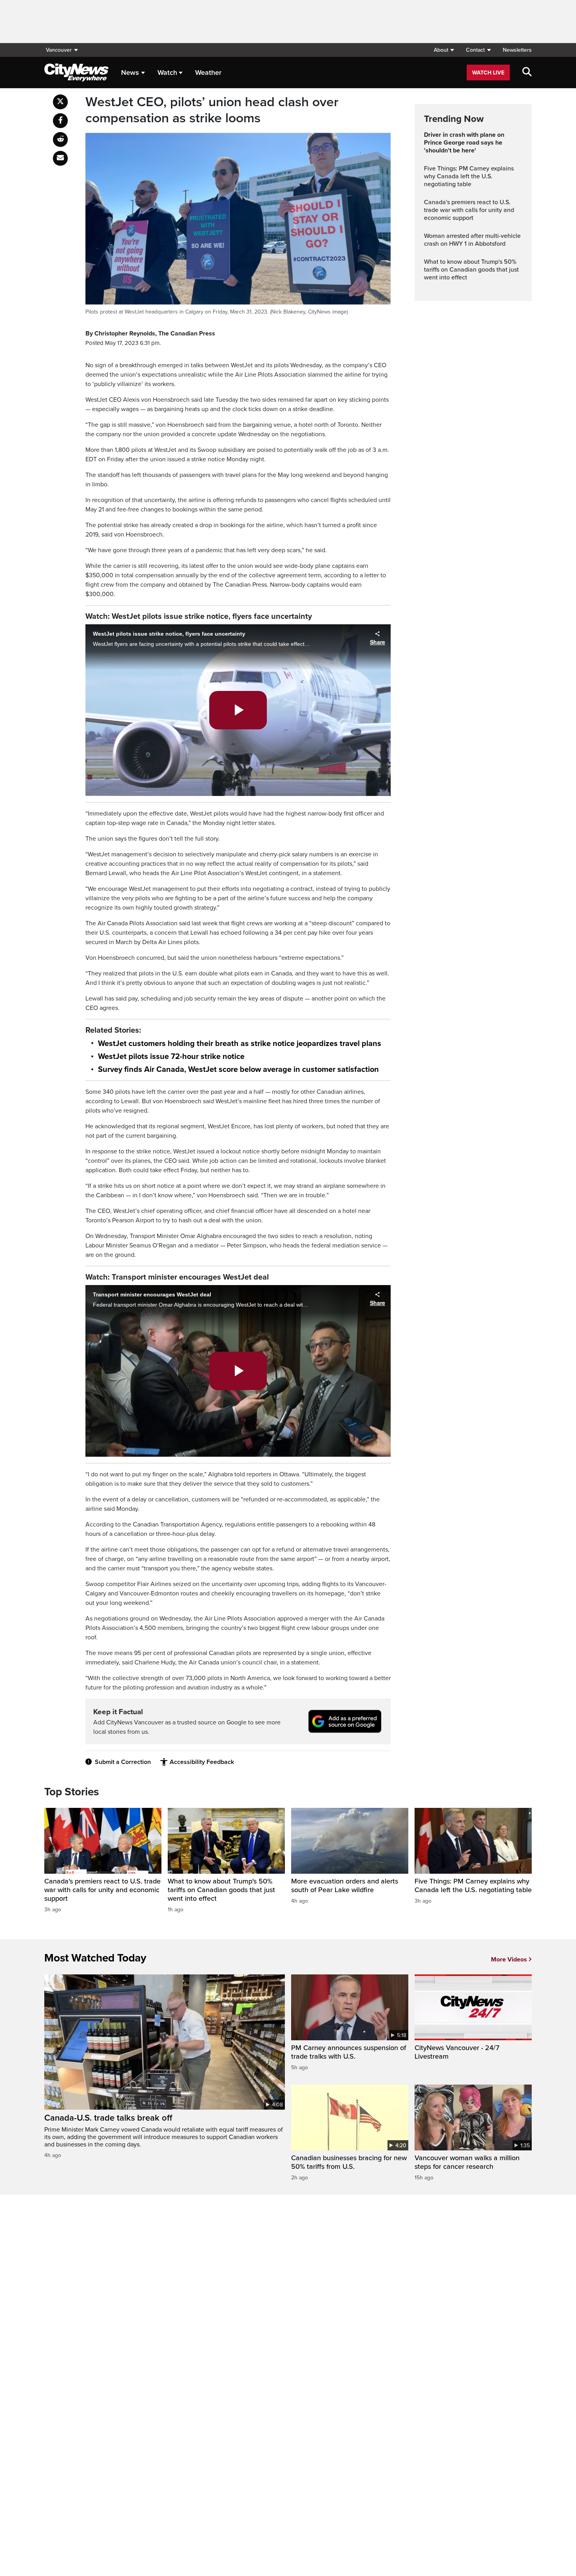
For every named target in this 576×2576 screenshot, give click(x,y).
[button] (444, 50)
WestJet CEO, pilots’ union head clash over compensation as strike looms (212, 110)
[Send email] (60, 158)
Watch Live (488, 73)
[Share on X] (60, 102)
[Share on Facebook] (60, 121)
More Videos (509, 1960)
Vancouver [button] (59, 50)
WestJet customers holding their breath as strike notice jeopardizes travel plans (240, 1044)
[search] (527, 73)
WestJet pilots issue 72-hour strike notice (171, 1057)
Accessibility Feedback (202, 1762)
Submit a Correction (123, 1762)
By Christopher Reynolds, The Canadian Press (150, 334)
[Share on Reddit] (60, 140)
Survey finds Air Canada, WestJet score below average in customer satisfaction (238, 1070)
